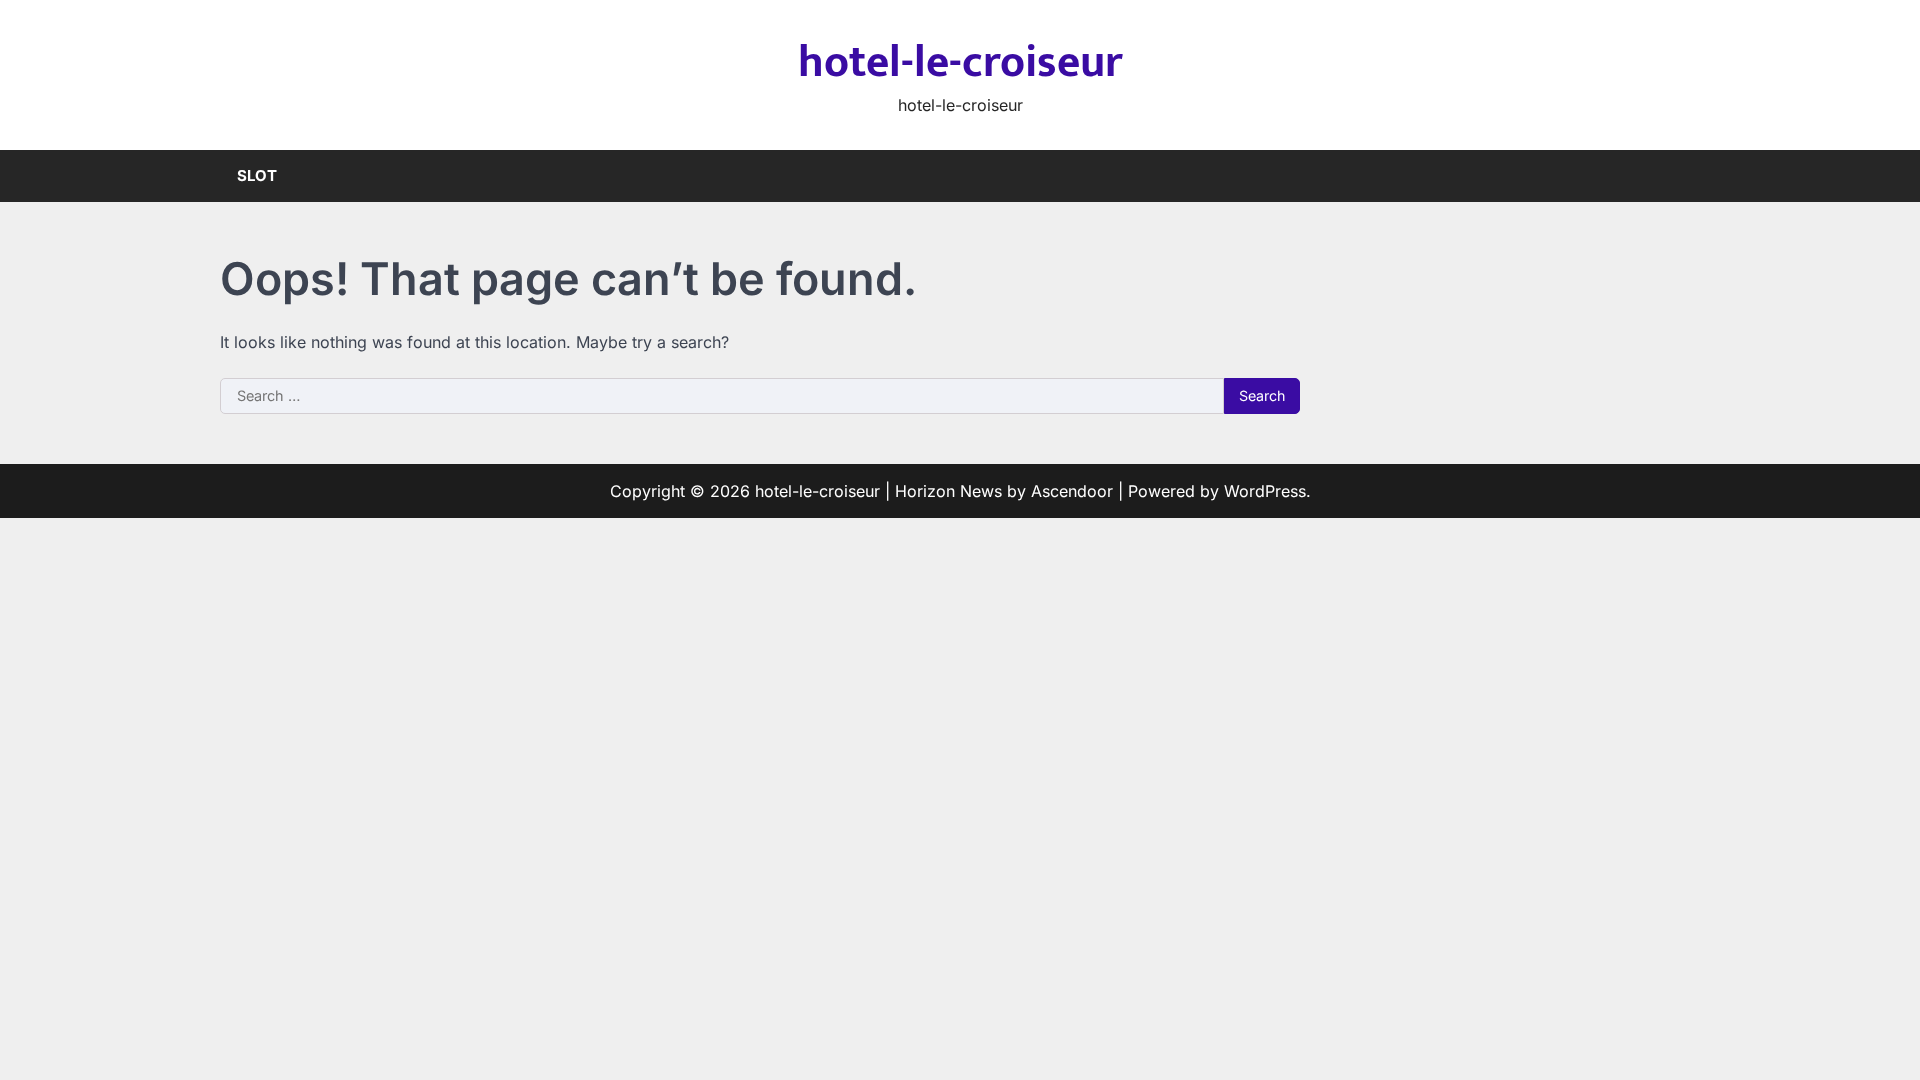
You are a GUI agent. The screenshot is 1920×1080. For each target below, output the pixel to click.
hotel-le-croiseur (960, 62)
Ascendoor (1072, 491)
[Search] (1685, 176)
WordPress (1265, 491)
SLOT (257, 175)
